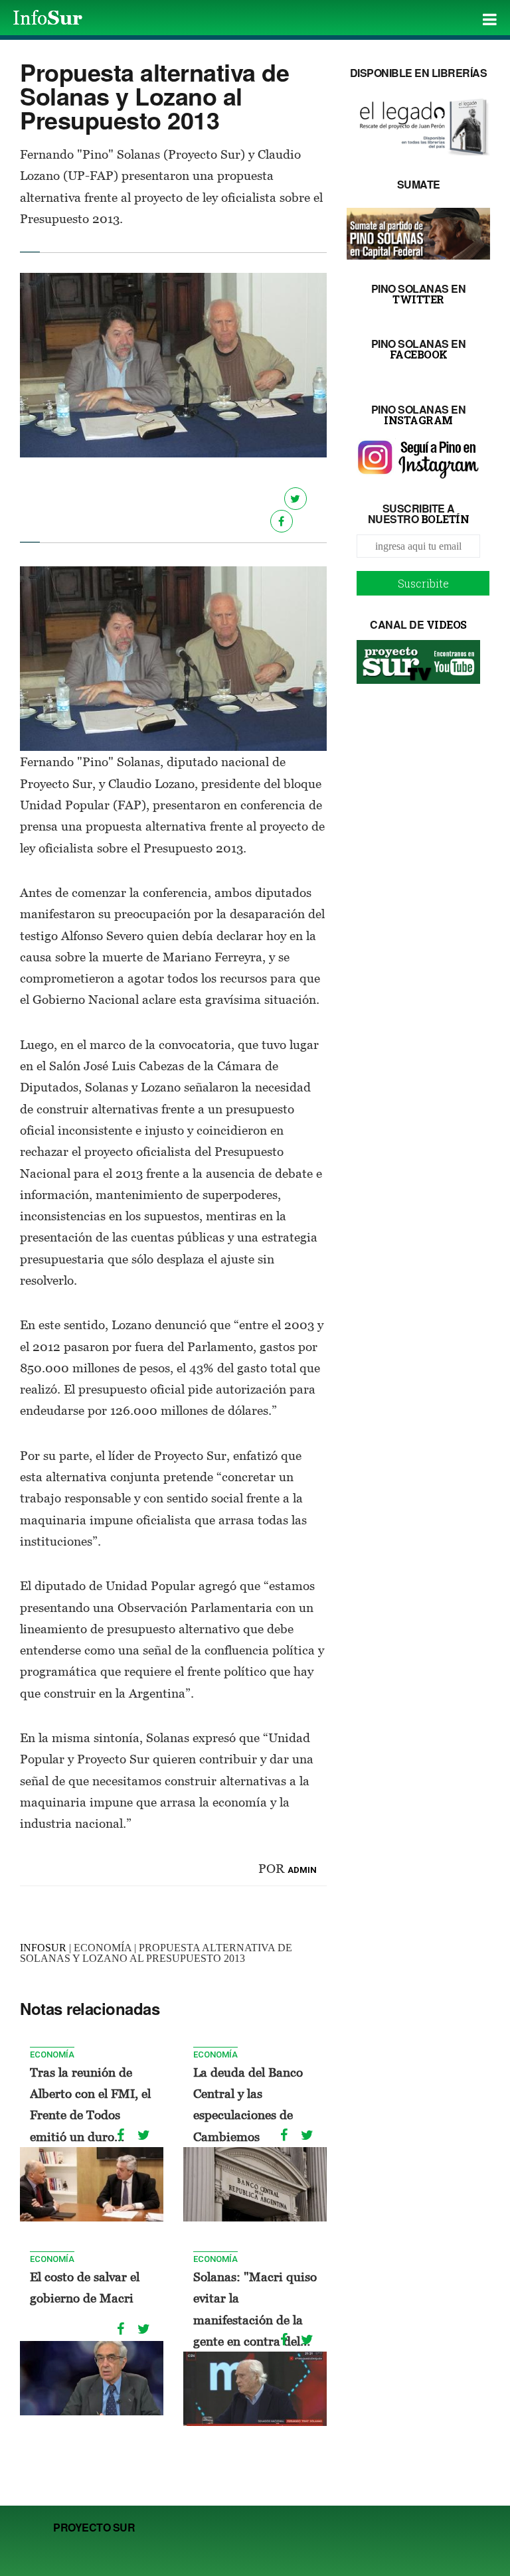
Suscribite (423, 583)
